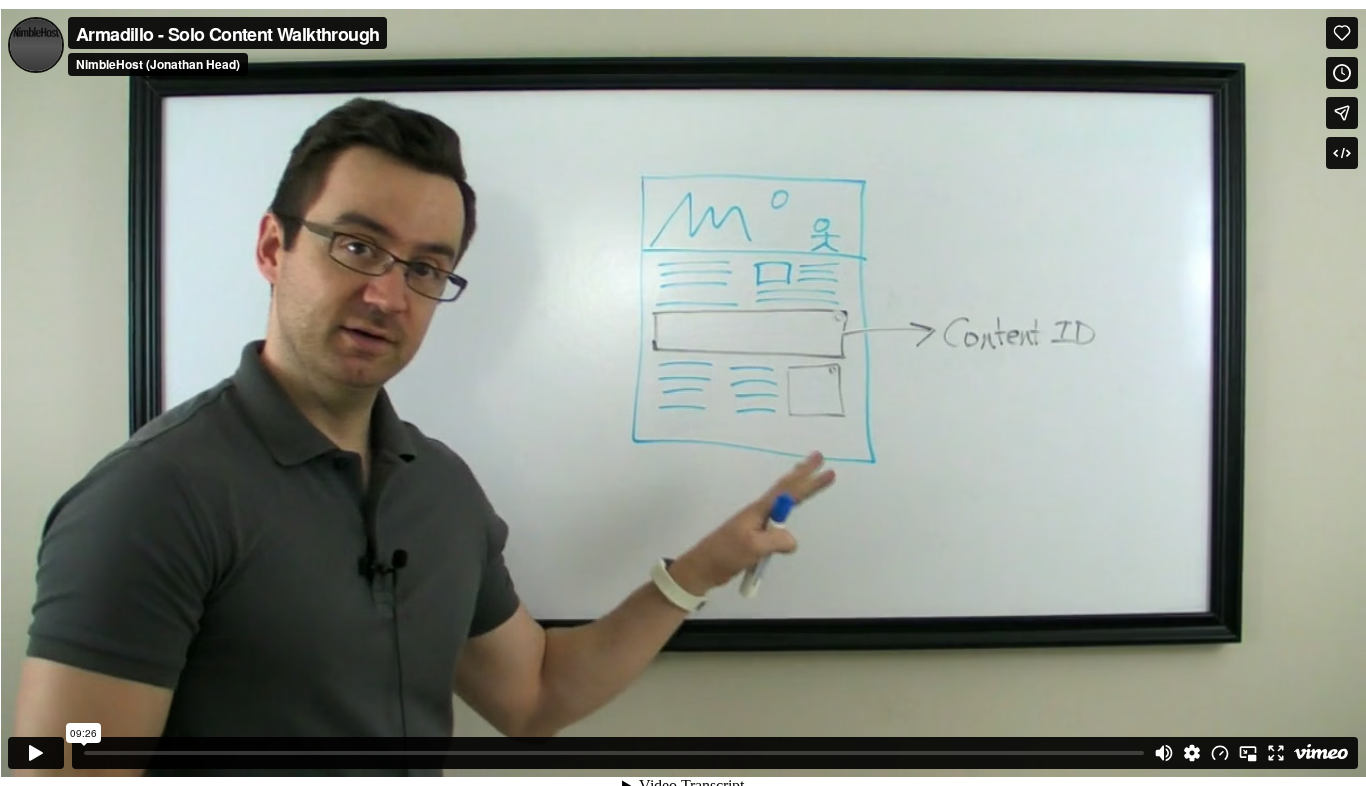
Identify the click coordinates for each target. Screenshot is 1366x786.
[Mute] (1164, 753)
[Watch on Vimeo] (1321, 753)
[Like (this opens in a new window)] (1342, 33)
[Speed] (1220, 753)
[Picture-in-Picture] (1248, 753)
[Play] (36, 753)
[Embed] (1342, 153)
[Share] (1342, 113)
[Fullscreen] (1276, 753)
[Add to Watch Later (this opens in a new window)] (1342, 73)
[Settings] (1192, 753)
